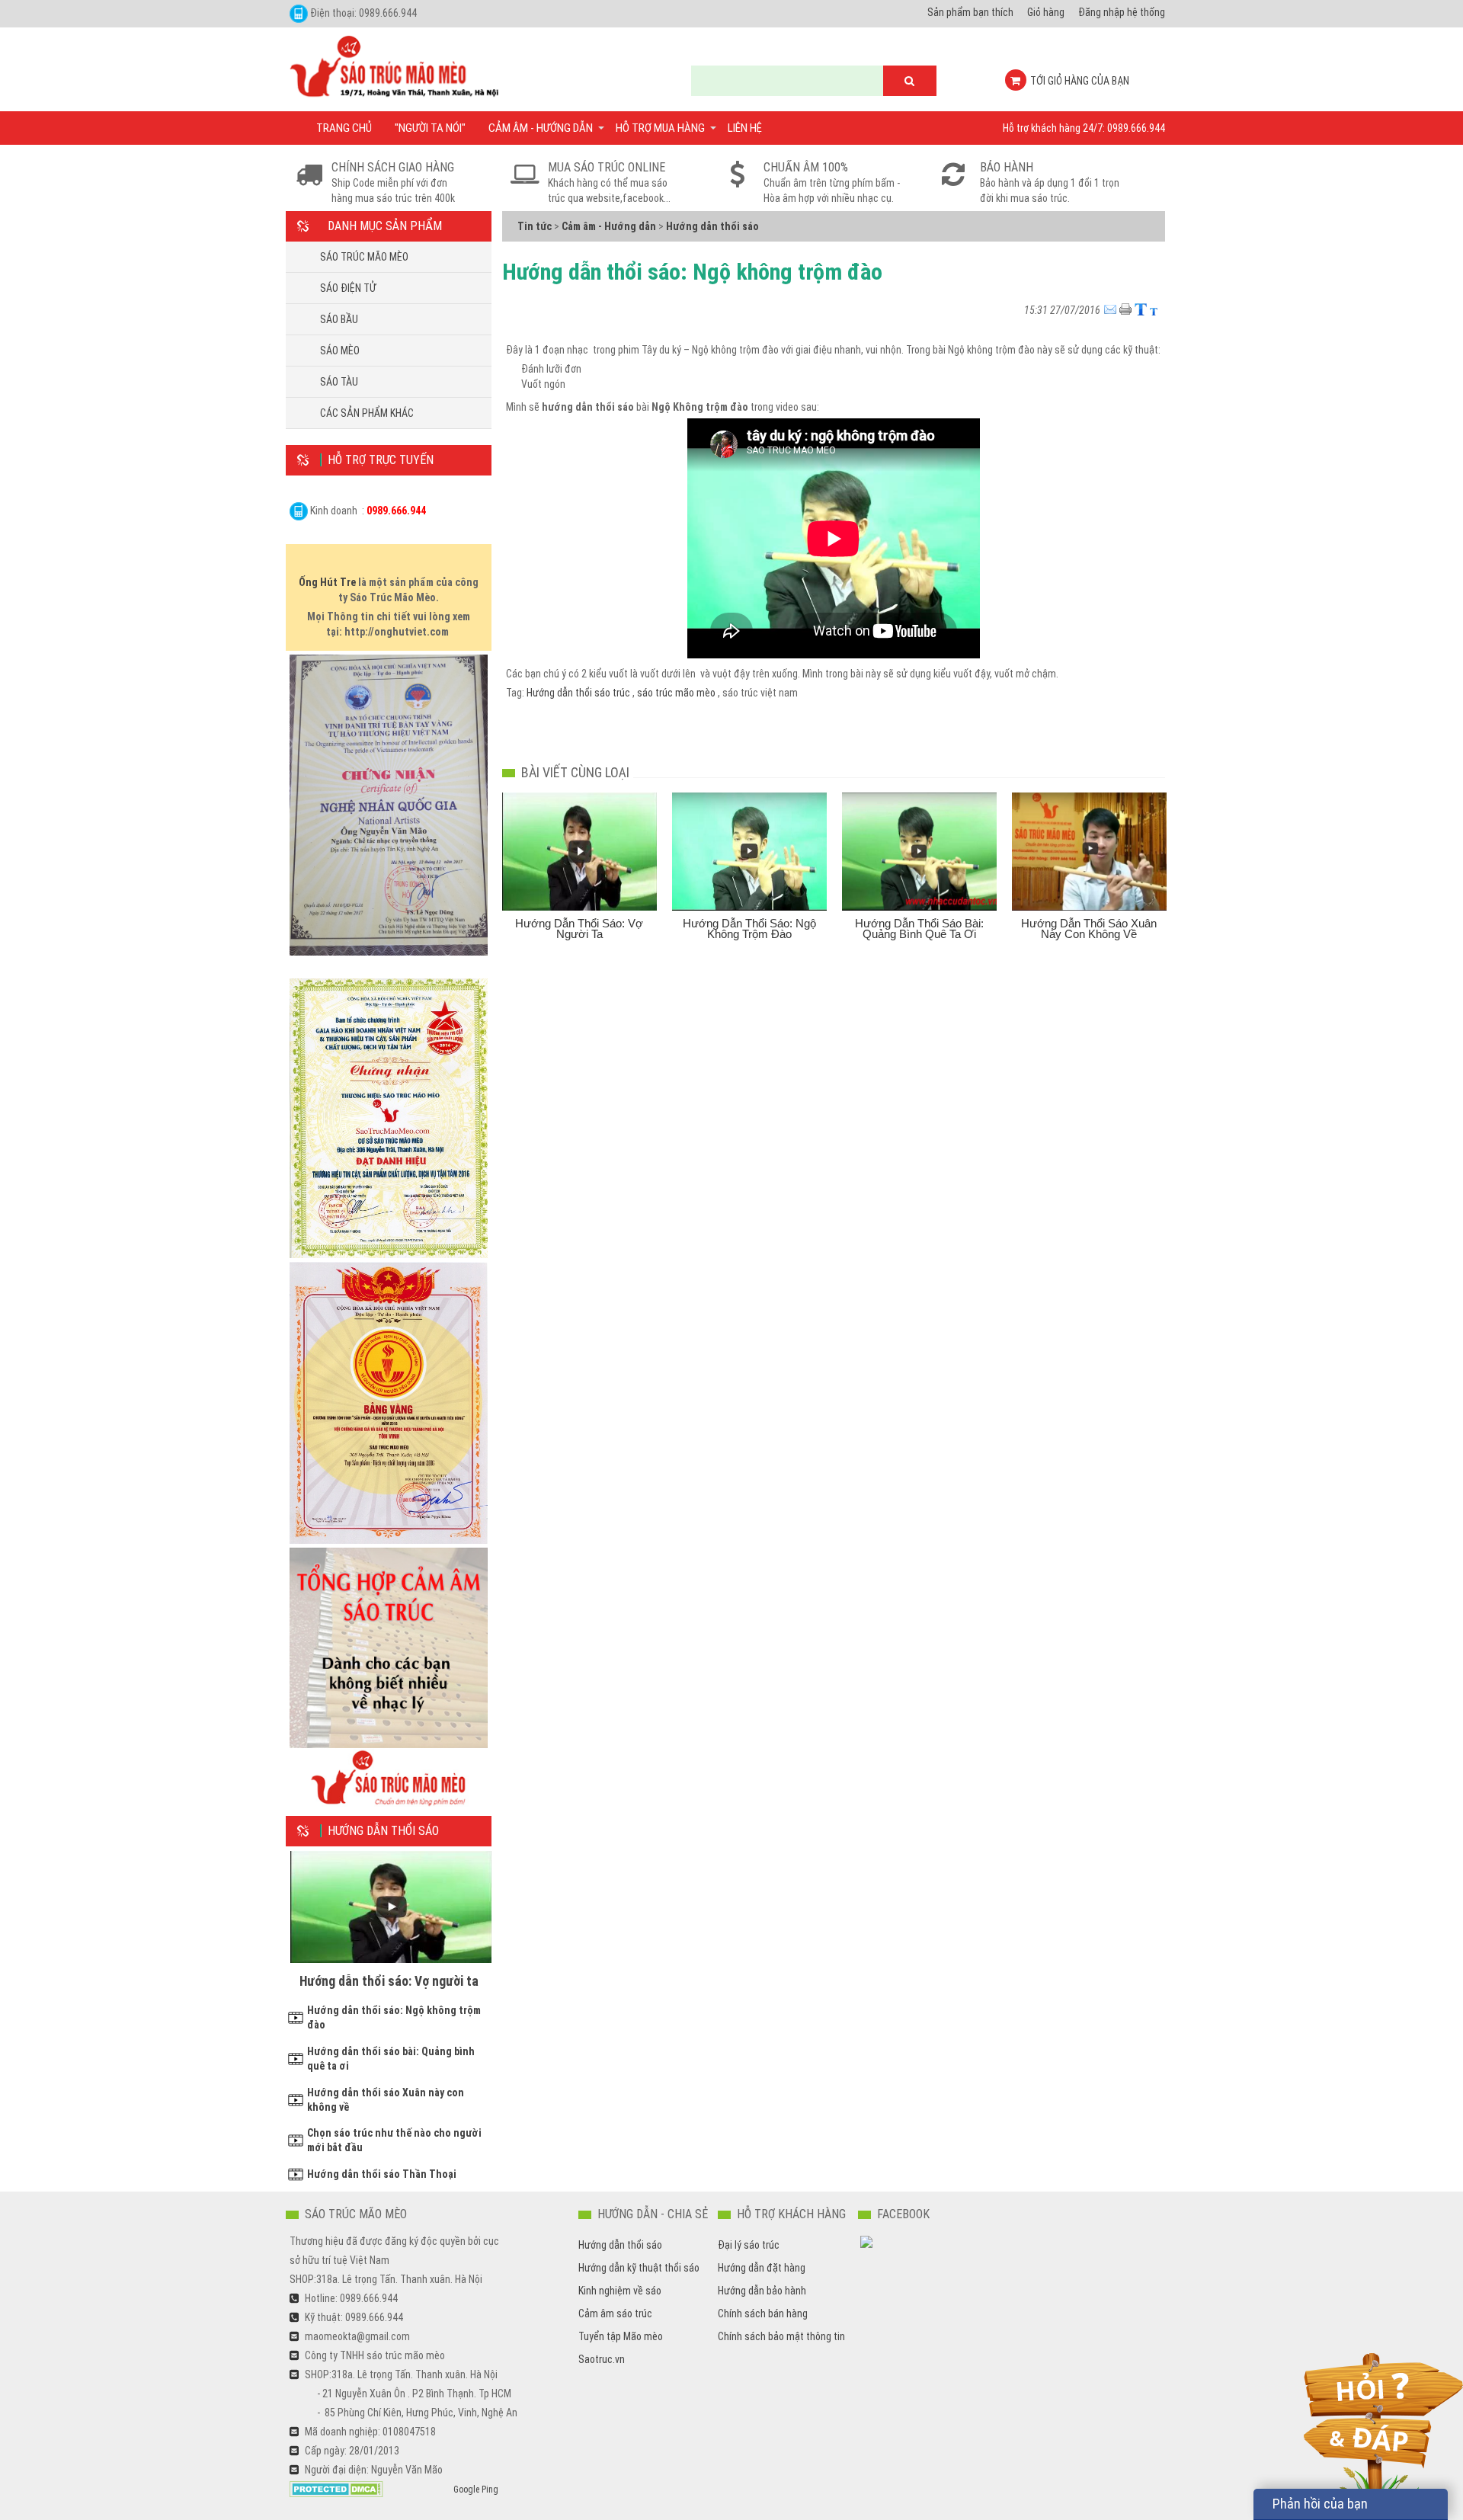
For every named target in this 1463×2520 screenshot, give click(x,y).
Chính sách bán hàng (763, 2313)
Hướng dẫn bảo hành (762, 2291)
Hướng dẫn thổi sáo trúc (579, 693)
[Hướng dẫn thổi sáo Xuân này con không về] (1089, 852)
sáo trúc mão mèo (677, 693)
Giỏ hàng (1046, 12)
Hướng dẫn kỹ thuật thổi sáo (639, 2268)
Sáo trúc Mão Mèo (364, 257)
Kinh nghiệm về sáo (620, 2291)
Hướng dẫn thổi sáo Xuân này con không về (1089, 929)
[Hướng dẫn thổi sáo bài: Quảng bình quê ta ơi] (919, 852)
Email (1112, 304)
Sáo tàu (339, 382)
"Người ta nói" (430, 128)
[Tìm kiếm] (910, 81)
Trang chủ (344, 128)
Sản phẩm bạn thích (970, 12)
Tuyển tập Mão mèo (621, 2336)
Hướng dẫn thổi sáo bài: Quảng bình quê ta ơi (919, 929)
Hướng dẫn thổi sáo (620, 2245)
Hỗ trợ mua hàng (660, 128)
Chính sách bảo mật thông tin (781, 2336)
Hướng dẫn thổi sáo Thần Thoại (382, 2174)
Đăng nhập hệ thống (1122, 12)
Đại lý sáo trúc (749, 2245)
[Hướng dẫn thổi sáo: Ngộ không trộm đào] (749, 852)
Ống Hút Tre (327, 582)
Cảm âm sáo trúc (615, 2313)
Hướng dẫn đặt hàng (762, 2268)
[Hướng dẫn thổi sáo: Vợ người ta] (579, 852)
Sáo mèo (340, 351)
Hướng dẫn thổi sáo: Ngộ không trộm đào (749, 929)
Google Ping (476, 2490)
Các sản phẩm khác (367, 413)
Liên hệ (745, 128)
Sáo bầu (339, 319)
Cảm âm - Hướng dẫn (541, 128)
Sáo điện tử (348, 288)
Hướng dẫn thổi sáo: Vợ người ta (389, 1981)
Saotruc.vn (602, 2359)
